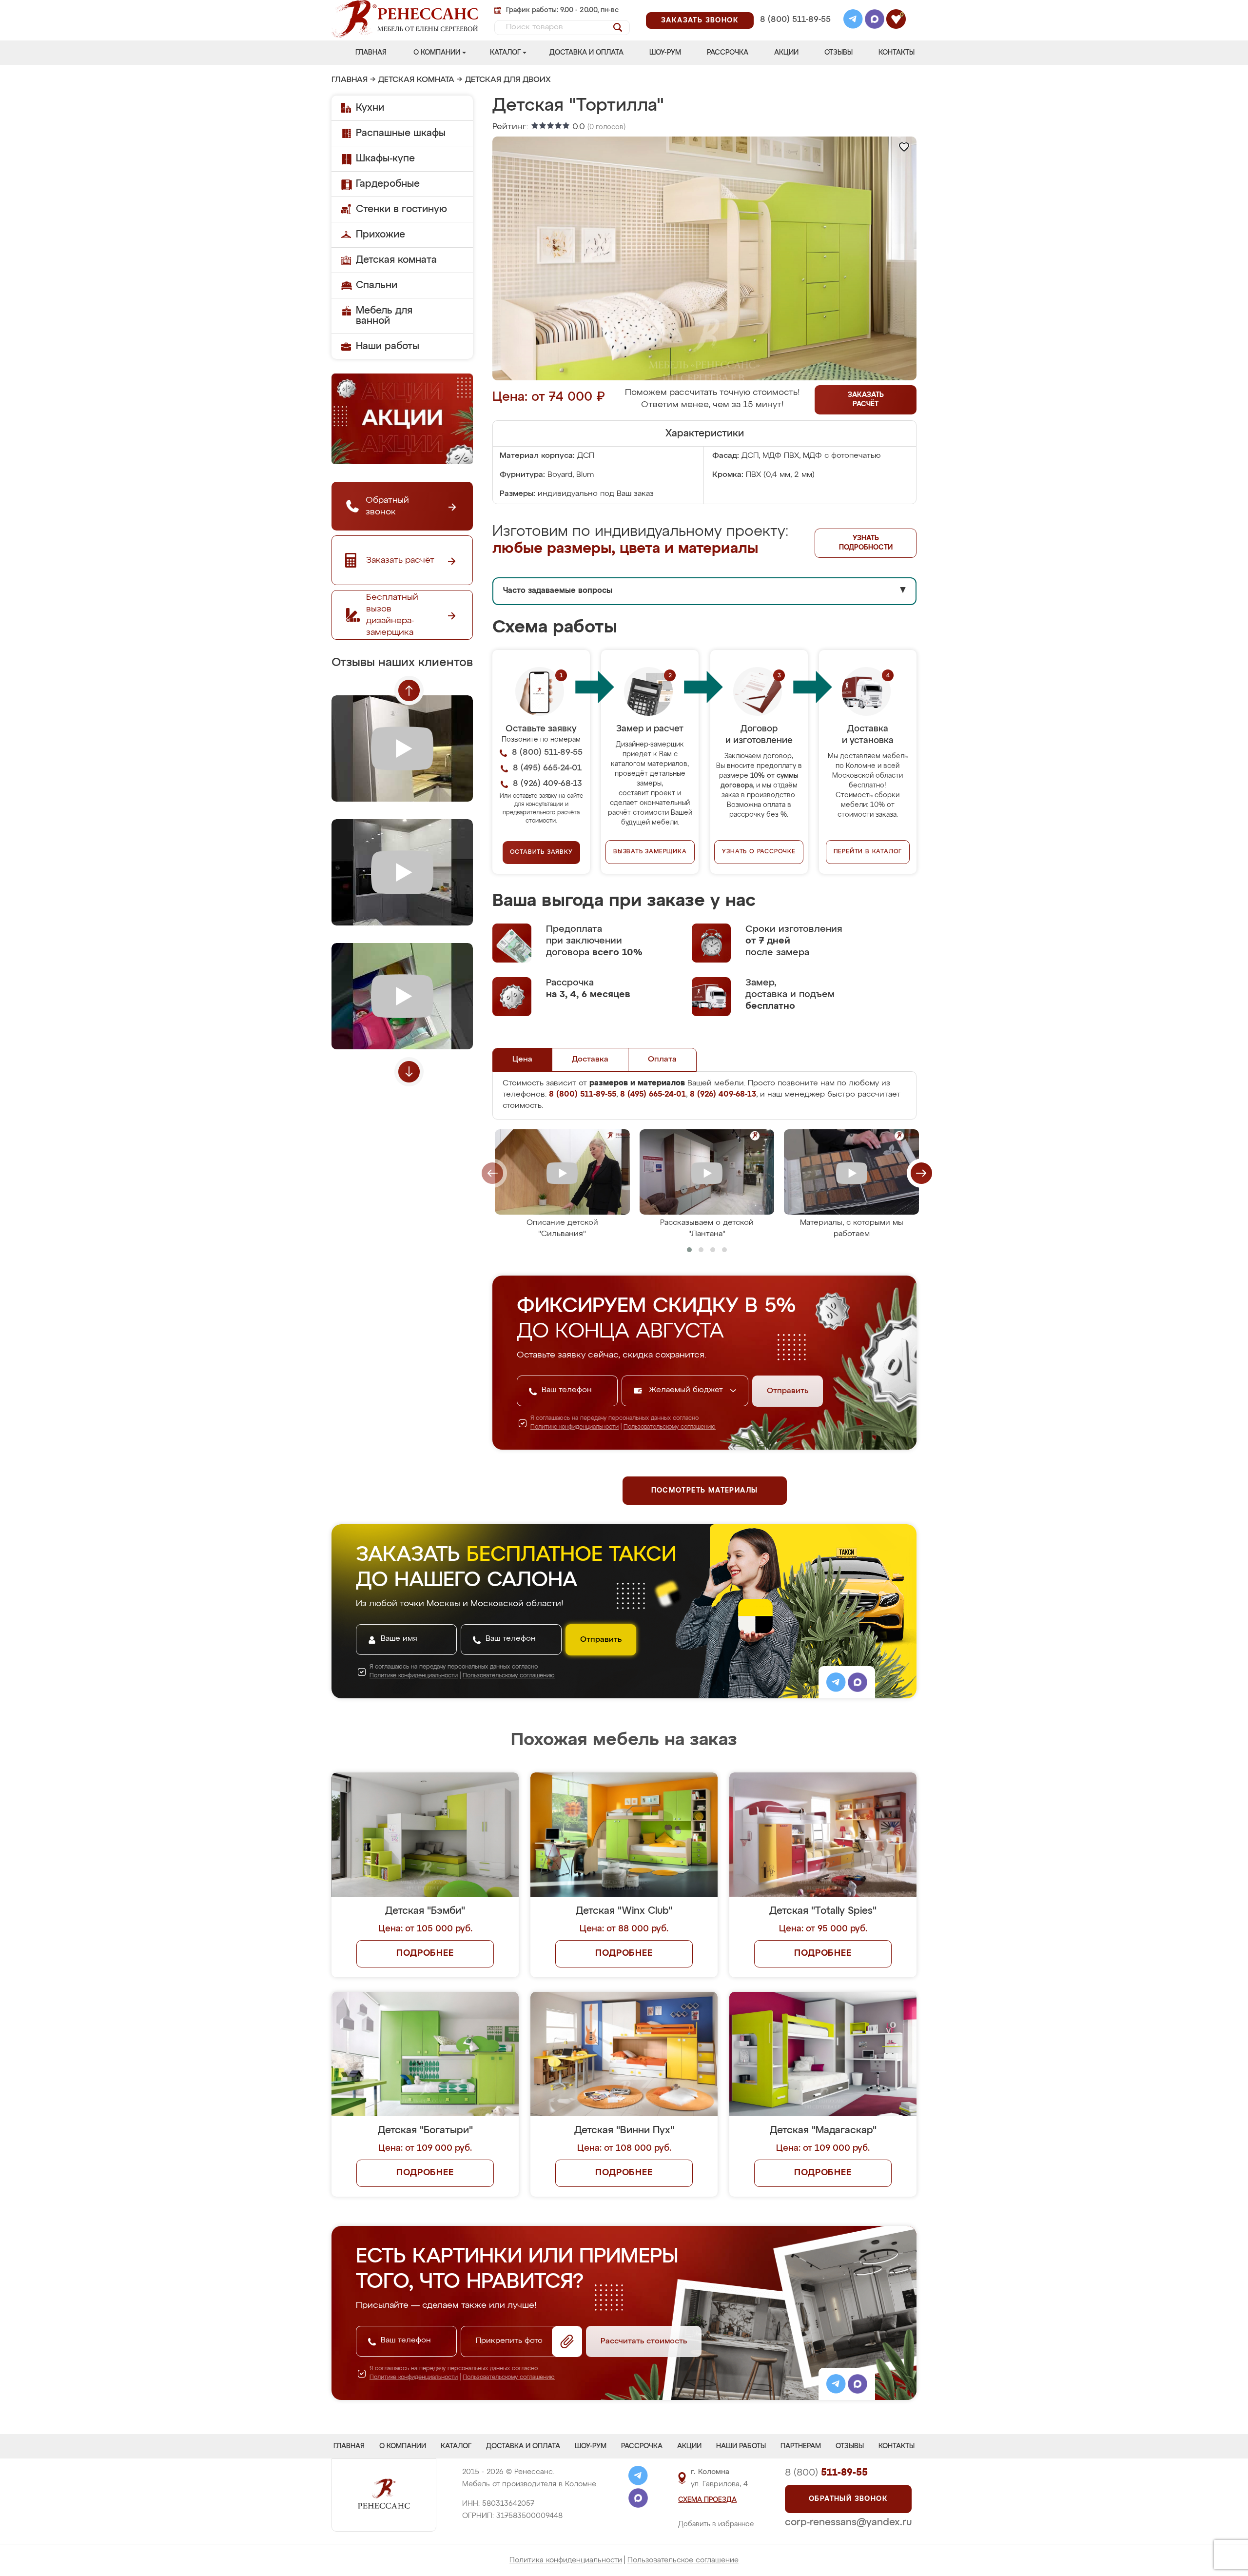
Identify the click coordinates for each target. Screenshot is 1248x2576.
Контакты (897, 53)
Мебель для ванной (384, 316)
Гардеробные (388, 184)
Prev (409, 690)
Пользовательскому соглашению (670, 1427)
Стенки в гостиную (401, 209)
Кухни (370, 108)
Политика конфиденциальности (566, 2560)
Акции (786, 53)
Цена (522, 1060)
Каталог (505, 53)
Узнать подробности (866, 543)
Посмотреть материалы (705, 1491)
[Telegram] (853, 20)
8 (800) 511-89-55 (795, 20)
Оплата (662, 1060)
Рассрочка (728, 53)
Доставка (590, 1060)
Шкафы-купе (385, 158)
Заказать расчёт (866, 400)
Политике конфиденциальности (575, 1427)
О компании (437, 53)
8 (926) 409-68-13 (795, 32)
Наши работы (388, 346)
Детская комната (416, 80)
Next (409, 1072)
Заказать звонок (700, 20)
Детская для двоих (508, 80)
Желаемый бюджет (687, 1390)
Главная (371, 53)
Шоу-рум (665, 53)
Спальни (377, 285)
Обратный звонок (848, 2499)
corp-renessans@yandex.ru (848, 2522)
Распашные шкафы (401, 133)
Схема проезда (707, 2500)
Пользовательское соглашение (683, 2560)
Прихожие (380, 235)
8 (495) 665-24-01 (794, 7)
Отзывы (838, 53)
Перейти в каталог (868, 852)
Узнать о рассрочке (759, 852)
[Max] (875, 20)
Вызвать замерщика (650, 852)
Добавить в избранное (716, 2524)
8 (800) (826, 2473)
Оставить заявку (541, 852)
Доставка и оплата (586, 53)
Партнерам (801, 2446)
